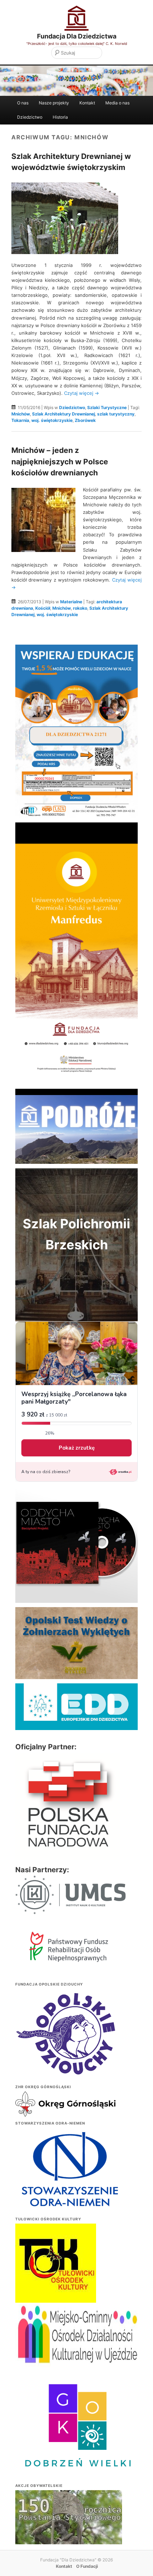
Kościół (43, 608)
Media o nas (117, 103)
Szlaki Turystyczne (107, 407)
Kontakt (87, 103)
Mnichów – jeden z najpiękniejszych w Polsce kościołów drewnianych (60, 461)
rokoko (80, 608)
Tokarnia (20, 420)
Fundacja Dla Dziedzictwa (77, 36)
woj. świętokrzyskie (52, 420)
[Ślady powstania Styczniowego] (69, 2530)
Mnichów (21, 414)
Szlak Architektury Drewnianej (64, 414)
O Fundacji (87, 2566)
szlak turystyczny (116, 414)
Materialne (71, 602)
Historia (60, 117)
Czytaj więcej (81, 393)
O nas (23, 103)
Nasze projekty (54, 103)
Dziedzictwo (30, 117)
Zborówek (85, 420)
